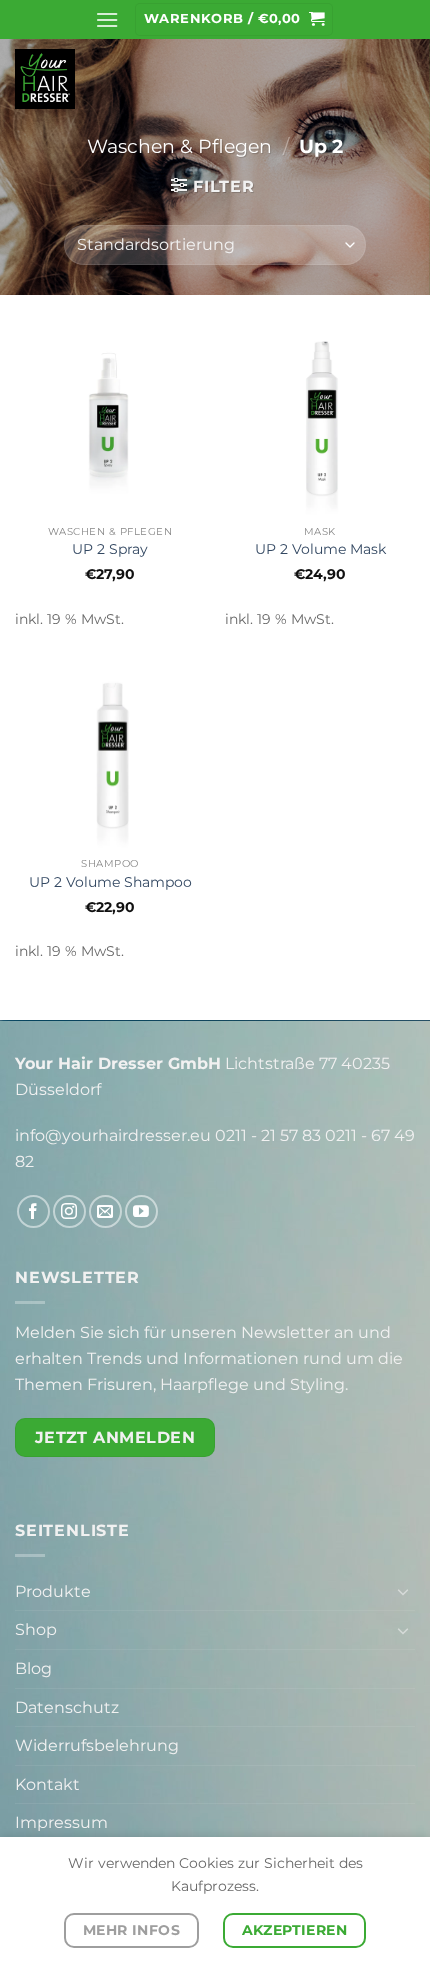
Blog (33, 1668)
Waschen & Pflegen (179, 146)
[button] (107, 19)
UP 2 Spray (110, 549)
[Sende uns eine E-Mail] (105, 1211)
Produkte (53, 1591)
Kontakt (47, 1784)
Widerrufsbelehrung (97, 1745)
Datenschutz (67, 1707)
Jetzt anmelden (115, 1437)
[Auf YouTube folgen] (141, 1211)
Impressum (61, 1822)
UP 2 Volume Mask (320, 549)
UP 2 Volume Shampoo (110, 882)
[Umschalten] (403, 1591)
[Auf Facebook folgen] (33, 1211)
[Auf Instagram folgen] (69, 1211)
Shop (36, 1629)
